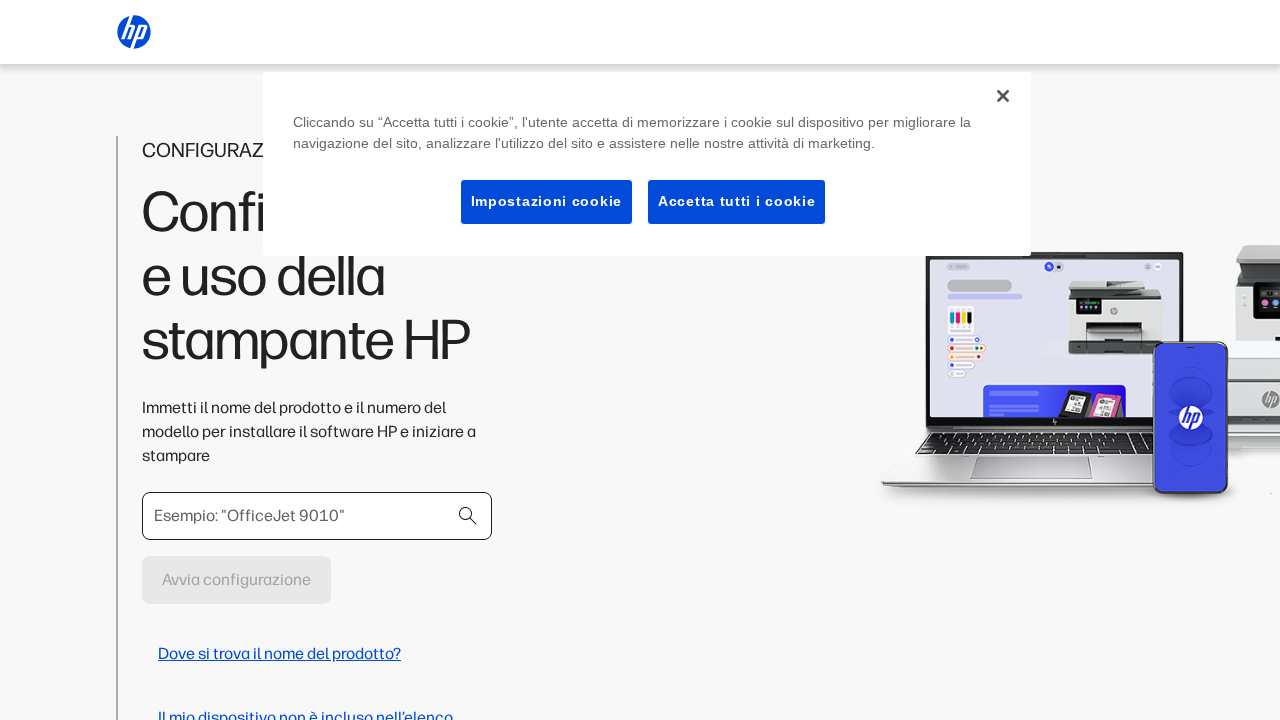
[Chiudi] (1003, 96)
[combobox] (317, 516)
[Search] (468, 516)
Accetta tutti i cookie (736, 201)
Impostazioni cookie (546, 201)
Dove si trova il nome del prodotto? (279, 653)
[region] (647, 164)
